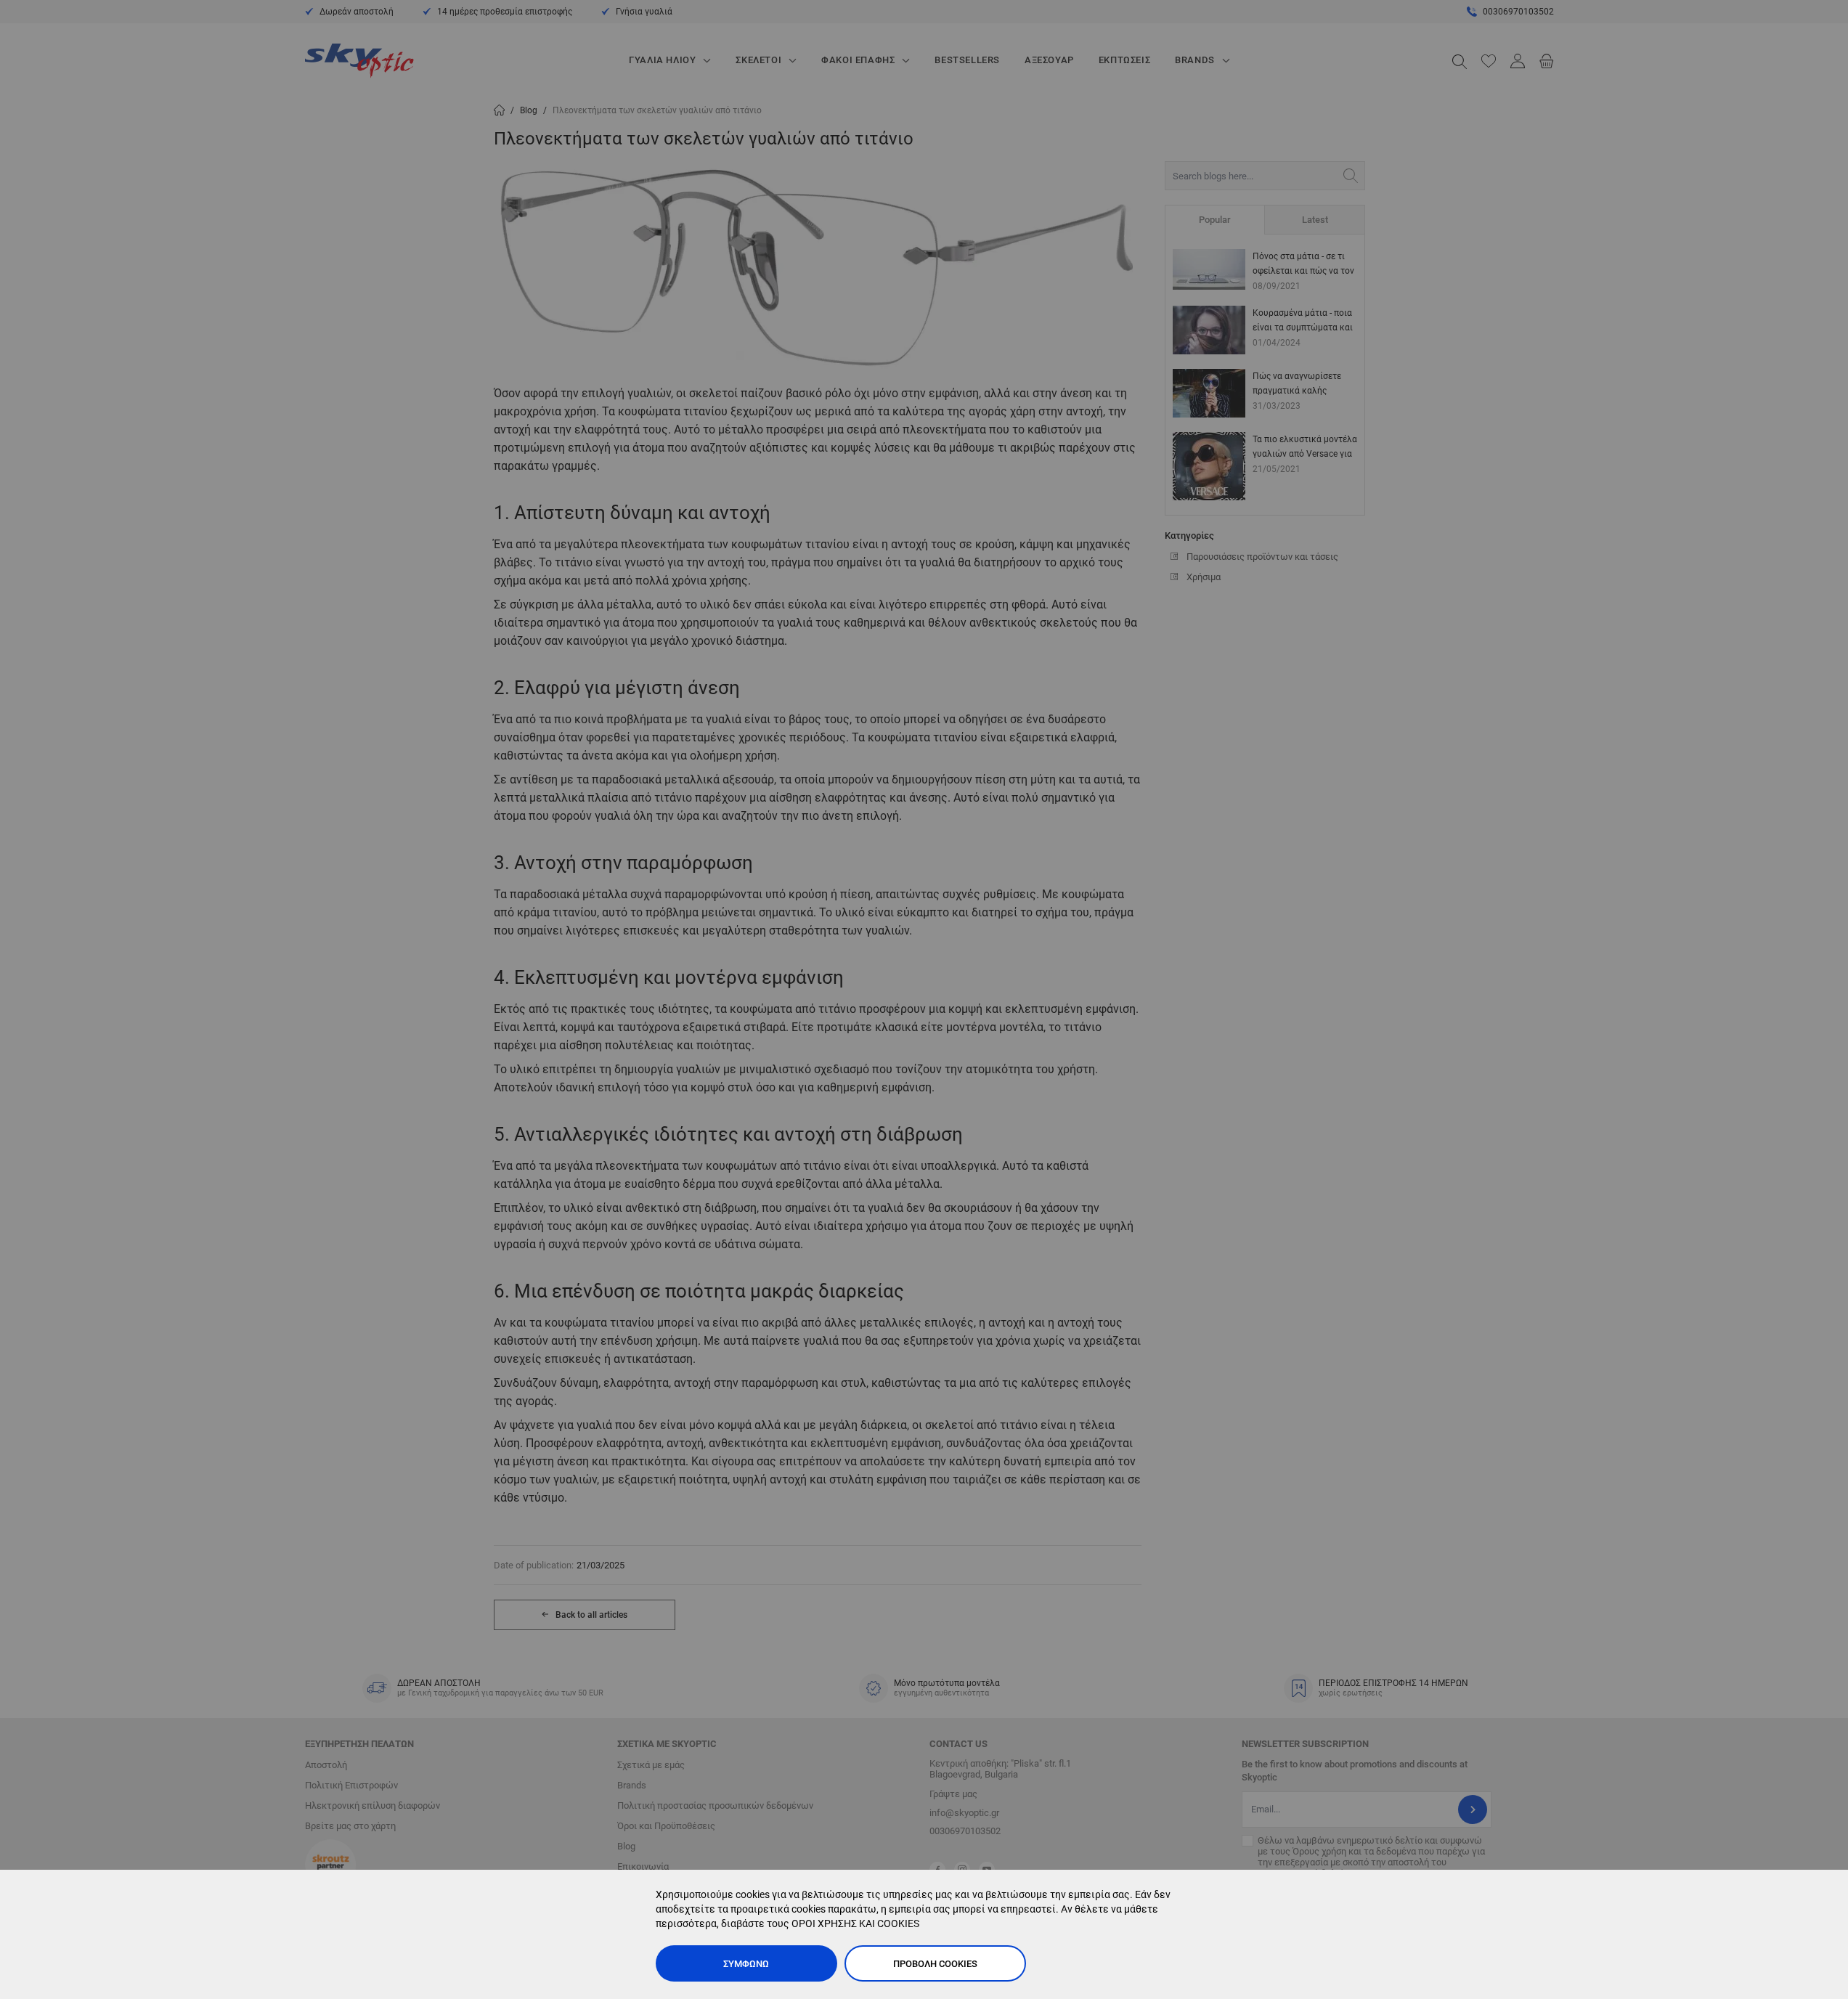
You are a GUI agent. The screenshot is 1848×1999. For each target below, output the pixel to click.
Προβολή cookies (935, 1964)
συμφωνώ (746, 1964)
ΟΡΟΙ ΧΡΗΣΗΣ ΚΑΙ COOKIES (855, 1923)
